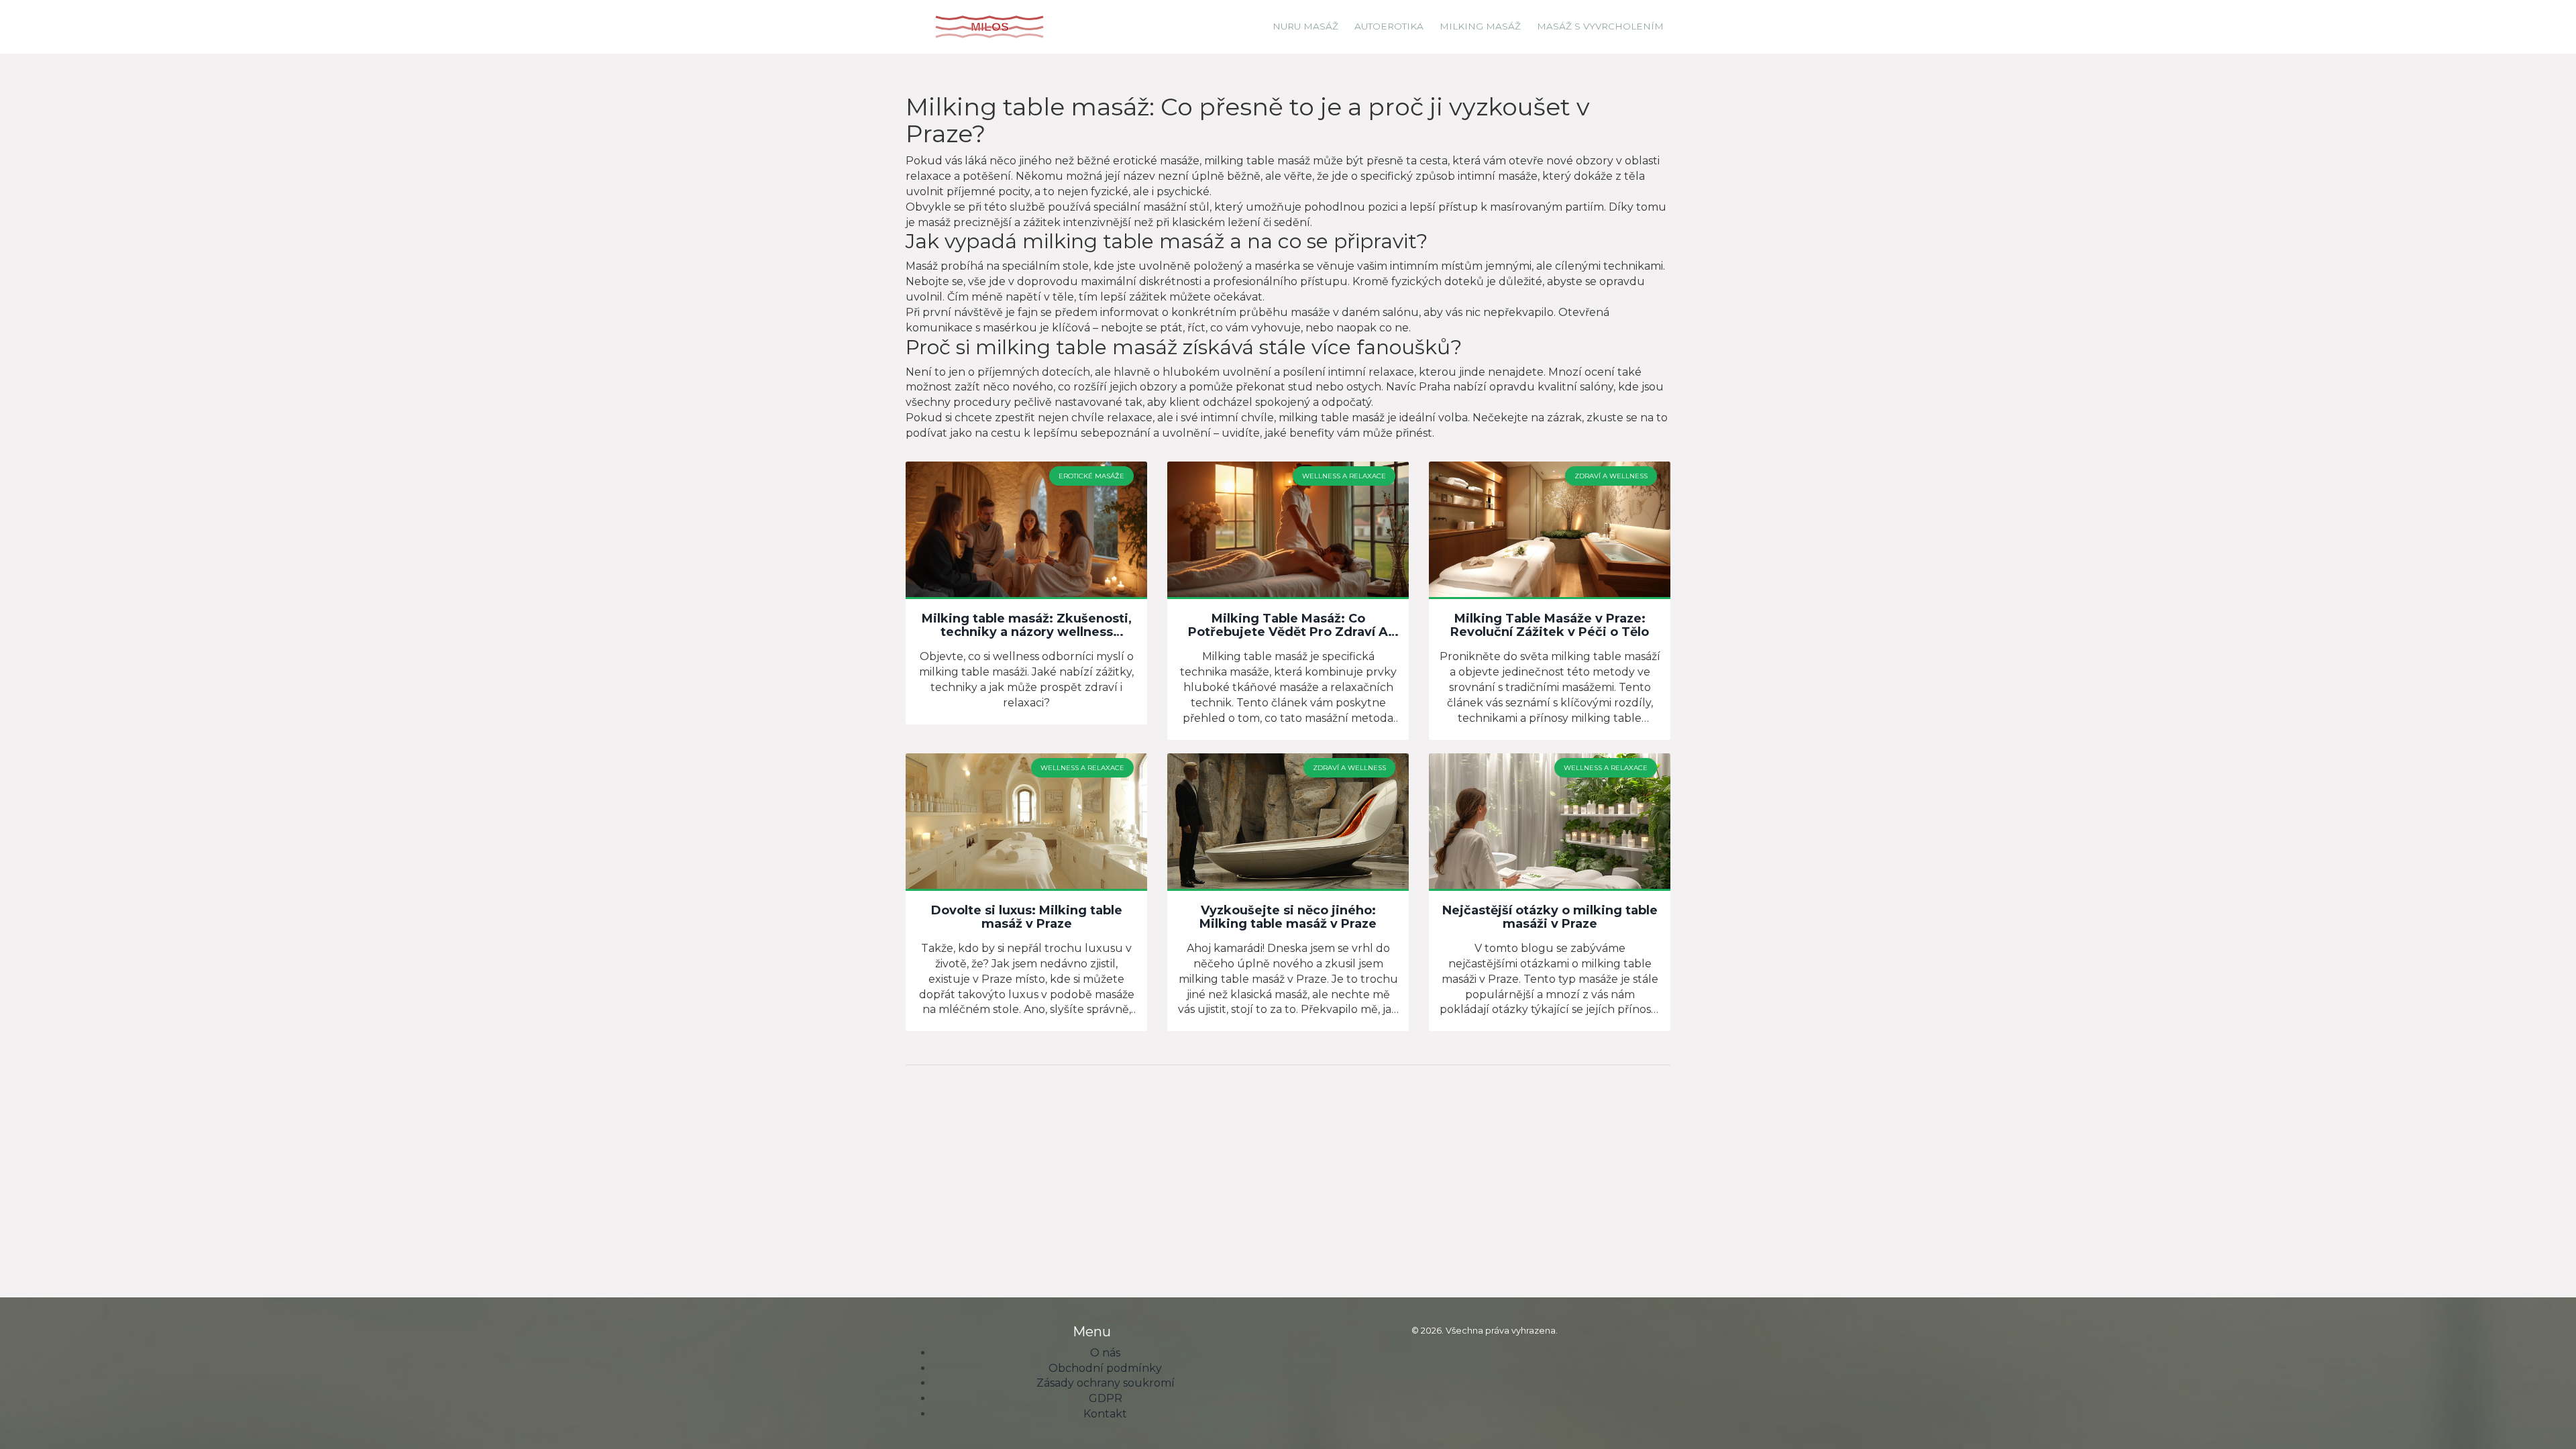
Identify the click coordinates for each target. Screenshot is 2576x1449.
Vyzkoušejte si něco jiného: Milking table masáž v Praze (1288, 918)
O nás (1105, 1353)
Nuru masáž (1305, 26)
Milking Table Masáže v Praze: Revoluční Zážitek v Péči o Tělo (1550, 626)
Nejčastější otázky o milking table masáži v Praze (1550, 918)
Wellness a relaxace (1344, 476)
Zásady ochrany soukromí (1106, 1383)
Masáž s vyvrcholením (1600, 26)
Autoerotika (1389, 26)
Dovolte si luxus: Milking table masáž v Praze (1027, 918)
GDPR (1106, 1398)
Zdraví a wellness (1611, 476)
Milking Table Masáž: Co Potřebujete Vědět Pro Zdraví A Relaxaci (1288, 626)
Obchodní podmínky (1105, 1368)
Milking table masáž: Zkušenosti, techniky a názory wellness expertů (1027, 626)
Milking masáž (1480, 26)
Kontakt (1105, 1414)
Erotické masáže (1091, 476)
